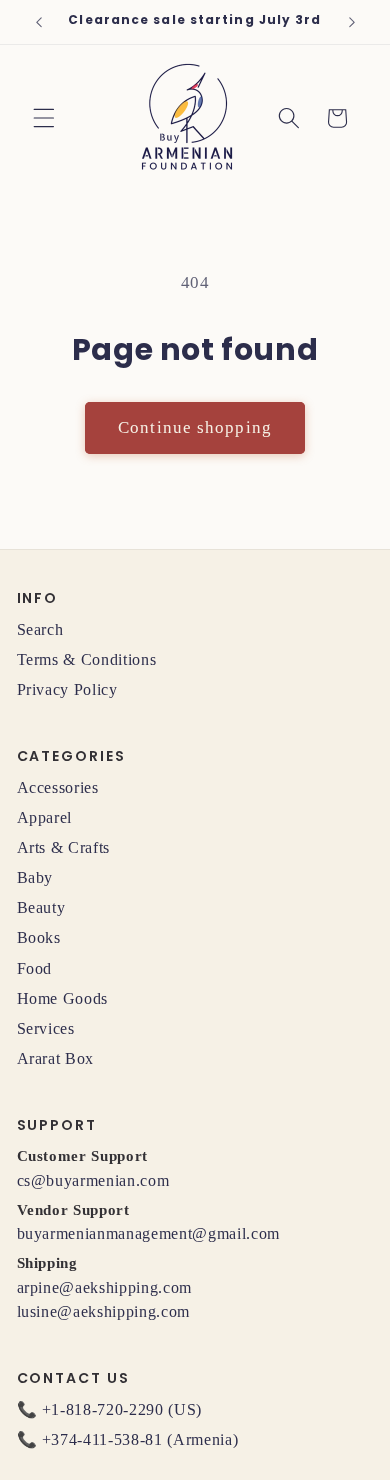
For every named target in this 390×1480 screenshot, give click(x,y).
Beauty (41, 907)
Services (46, 1028)
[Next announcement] (352, 22)
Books (39, 937)
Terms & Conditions (87, 659)
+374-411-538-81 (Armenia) (140, 1439)
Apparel (45, 817)
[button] (44, 118)
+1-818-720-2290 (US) (122, 1409)
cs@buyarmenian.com (93, 1180)
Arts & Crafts (64, 847)
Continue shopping (195, 427)
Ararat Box (56, 1058)
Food (35, 968)
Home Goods (63, 998)
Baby (35, 877)
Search (40, 629)
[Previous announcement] (39, 22)
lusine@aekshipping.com (104, 1311)
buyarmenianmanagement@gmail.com (148, 1233)
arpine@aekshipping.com (105, 1287)
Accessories (58, 787)
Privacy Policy (67, 689)
